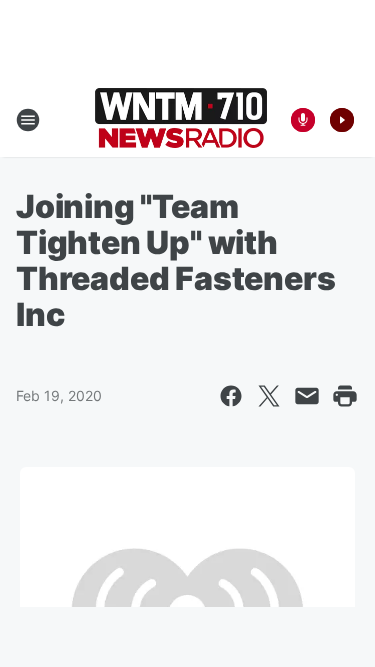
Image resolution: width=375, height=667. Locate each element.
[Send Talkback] (303, 120)
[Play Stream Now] (342, 120)
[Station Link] (181, 120)
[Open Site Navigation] (28, 120)
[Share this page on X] (269, 396)
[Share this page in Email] (307, 396)
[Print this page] (345, 396)
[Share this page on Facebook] (231, 396)
